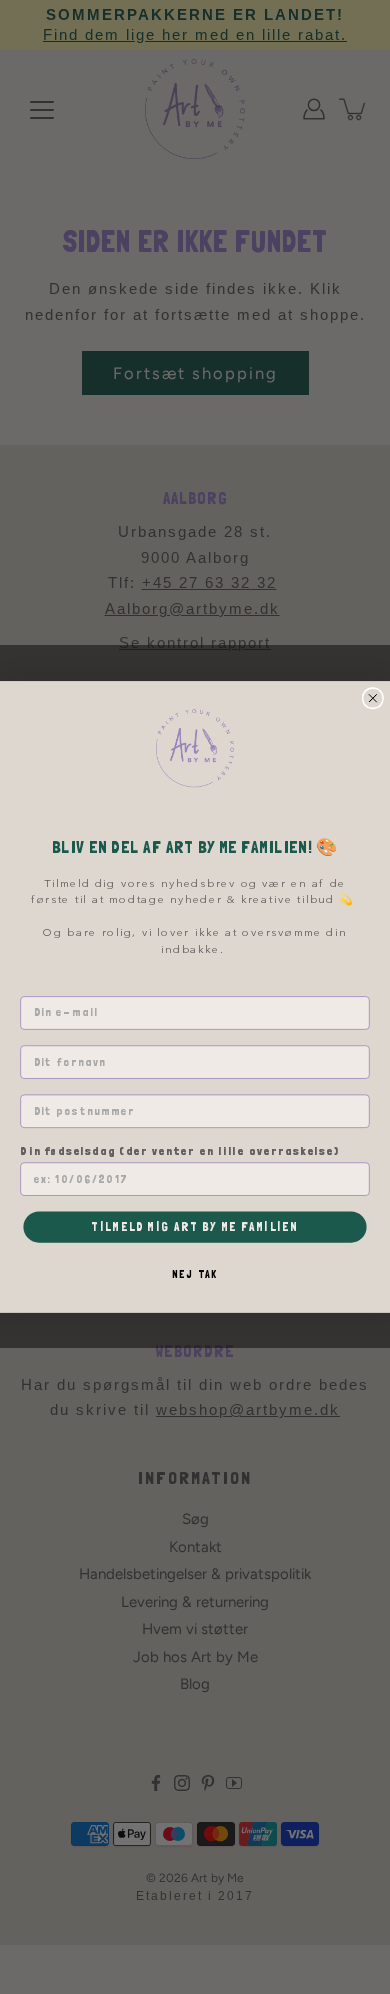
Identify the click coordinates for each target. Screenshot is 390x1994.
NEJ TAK (195, 1274)
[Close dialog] (372, 698)
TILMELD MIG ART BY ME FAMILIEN (194, 1226)
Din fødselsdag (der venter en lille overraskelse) (179, 1151)
